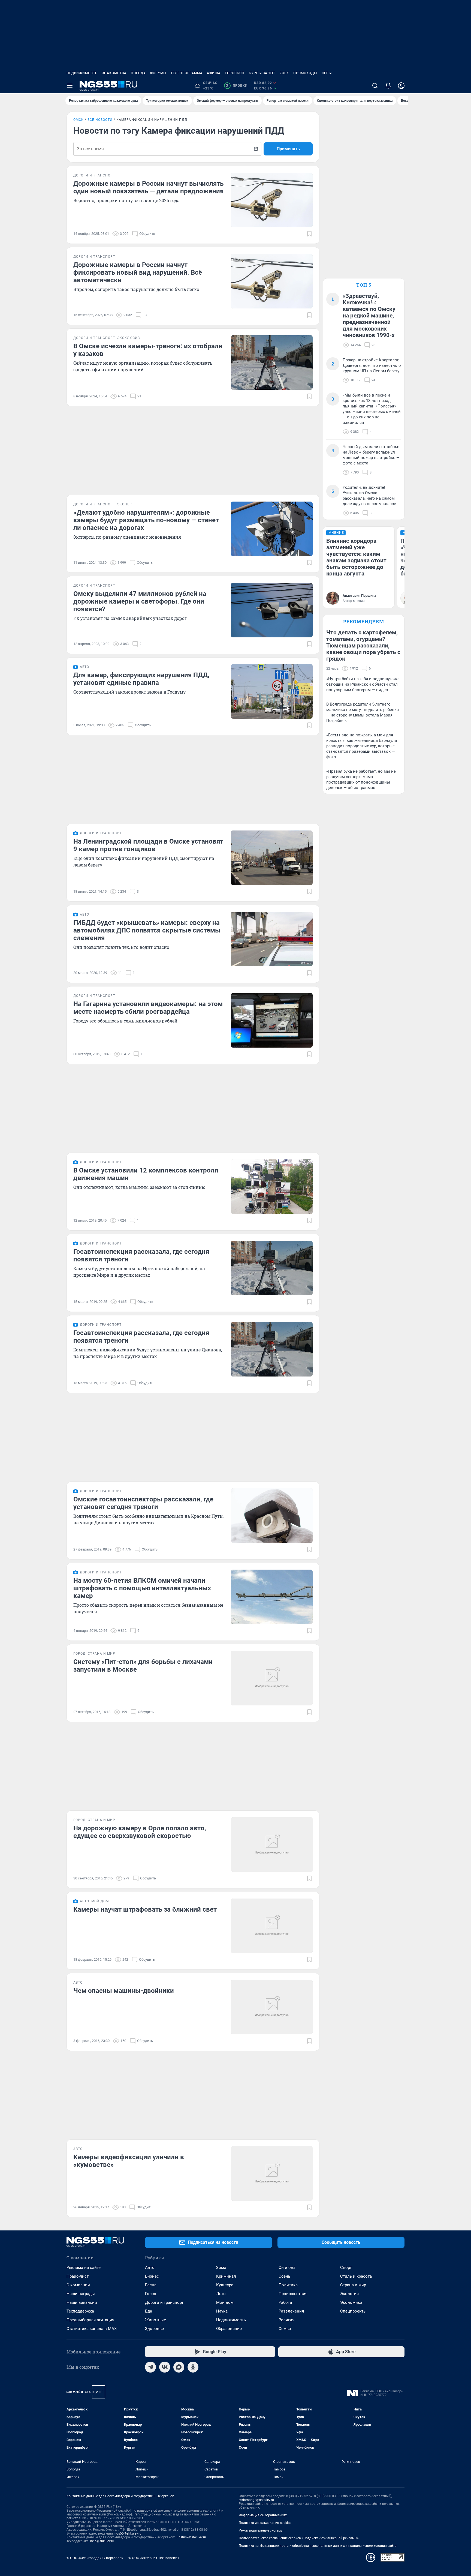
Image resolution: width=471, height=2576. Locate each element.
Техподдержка (80, 2311)
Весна (151, 2285)
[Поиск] (375, 86)
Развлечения (291, 2311)
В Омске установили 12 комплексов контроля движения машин (146, 1174)
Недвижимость (82, 73)
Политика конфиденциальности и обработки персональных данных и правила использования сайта (318, 2546)
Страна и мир (353, 2285)
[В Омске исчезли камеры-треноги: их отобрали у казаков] (272, 362)
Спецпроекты (353, 2311)
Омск (78, 120)
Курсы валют (262, 73)
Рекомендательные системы (261, 2530)
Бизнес (152, 2276)
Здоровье (154, 2329)
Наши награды (81, 2294)
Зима (221, 2268)
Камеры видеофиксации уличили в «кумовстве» (129, 2161)
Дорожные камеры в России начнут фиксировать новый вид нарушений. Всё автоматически (138, 272)
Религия (286, 2320)
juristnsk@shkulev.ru (191, 2537)
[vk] (165, 2367)
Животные (156, 2320)
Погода (138, 73)
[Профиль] (401, 86)
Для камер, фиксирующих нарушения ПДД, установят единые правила (141, 679)
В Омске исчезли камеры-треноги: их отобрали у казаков (148, 350)
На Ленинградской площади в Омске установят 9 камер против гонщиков (148, 845)
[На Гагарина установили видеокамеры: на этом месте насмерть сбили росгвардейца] (272, 1020)
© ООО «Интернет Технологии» (154, 2558)
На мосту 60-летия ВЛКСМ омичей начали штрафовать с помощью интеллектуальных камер (142, 1588)
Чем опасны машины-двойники (124, 1991)
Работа (285, 2302)
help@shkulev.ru (102, 2541)
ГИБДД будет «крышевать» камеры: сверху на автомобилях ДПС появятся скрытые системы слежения (147, 930)
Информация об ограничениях (263, 2515)
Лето (221, 2294)
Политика (288, 2285)
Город (151, 2294)
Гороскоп (235, 73)
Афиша (214, 73)
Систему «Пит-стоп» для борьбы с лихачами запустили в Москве (143, 1666)
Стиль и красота (356, 2276)
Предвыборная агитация (90, 2320)
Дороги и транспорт (164, 2302)
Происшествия (293, 2294)
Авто (150, 2268)
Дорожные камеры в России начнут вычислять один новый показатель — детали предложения (148, 187)
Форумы (158, 73)
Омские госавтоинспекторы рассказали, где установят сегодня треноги (143, 1503)
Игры (327, 73)
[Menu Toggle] (70, 86)
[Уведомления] (388, 86)
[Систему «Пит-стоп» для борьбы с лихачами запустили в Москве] (272, 1678)
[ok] (193, 2367)
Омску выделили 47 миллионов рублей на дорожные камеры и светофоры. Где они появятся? (140, 601)
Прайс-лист (78, 2276)
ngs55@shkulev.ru (128, 2533)
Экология (349, 2294)
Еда (149, 2311)
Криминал (226, 2276)
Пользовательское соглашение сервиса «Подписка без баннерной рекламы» (299, 2538)
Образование (229, 2329)
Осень (284, 2276)
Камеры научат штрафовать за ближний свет (145, 1909)
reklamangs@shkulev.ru (256, 2500)
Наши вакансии (82, 2302)
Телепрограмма (187, 73)
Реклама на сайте (84, 2268)
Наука (222, 2311)
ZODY (284, 73)
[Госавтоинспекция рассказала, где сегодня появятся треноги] (272, 1268)
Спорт (346, 2268)
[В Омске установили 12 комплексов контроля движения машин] (272, 1187)
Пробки (237, 86)
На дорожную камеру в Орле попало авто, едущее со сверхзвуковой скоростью (140, 1832)
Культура (225, 2285)
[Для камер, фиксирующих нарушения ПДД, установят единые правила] (272, 691)
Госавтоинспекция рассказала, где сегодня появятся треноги (141, 1255)
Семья (285, 2329)
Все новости (100, 120)
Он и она (287, 2268)
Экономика (351, 2302)
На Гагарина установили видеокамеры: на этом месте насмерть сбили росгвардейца (148, 1008)
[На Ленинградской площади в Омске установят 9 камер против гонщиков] (272, 858)
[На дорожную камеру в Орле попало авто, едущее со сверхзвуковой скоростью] (272, 1845)
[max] (179, 2367)
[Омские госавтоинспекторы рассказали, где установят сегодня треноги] (272, 1516)
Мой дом (225, 2302)
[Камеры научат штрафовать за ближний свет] (272, 1926)
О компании (78, 2285)
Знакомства (114, 73)
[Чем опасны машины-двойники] (272, 2007)
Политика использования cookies (265, 2523)
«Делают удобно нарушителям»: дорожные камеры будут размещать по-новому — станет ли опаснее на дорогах (146, 520)
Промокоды (305, 73)
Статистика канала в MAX (92, 2329)
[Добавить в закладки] (309, 234)
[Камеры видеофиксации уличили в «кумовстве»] (272, 2173)
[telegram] (150, 2367)
